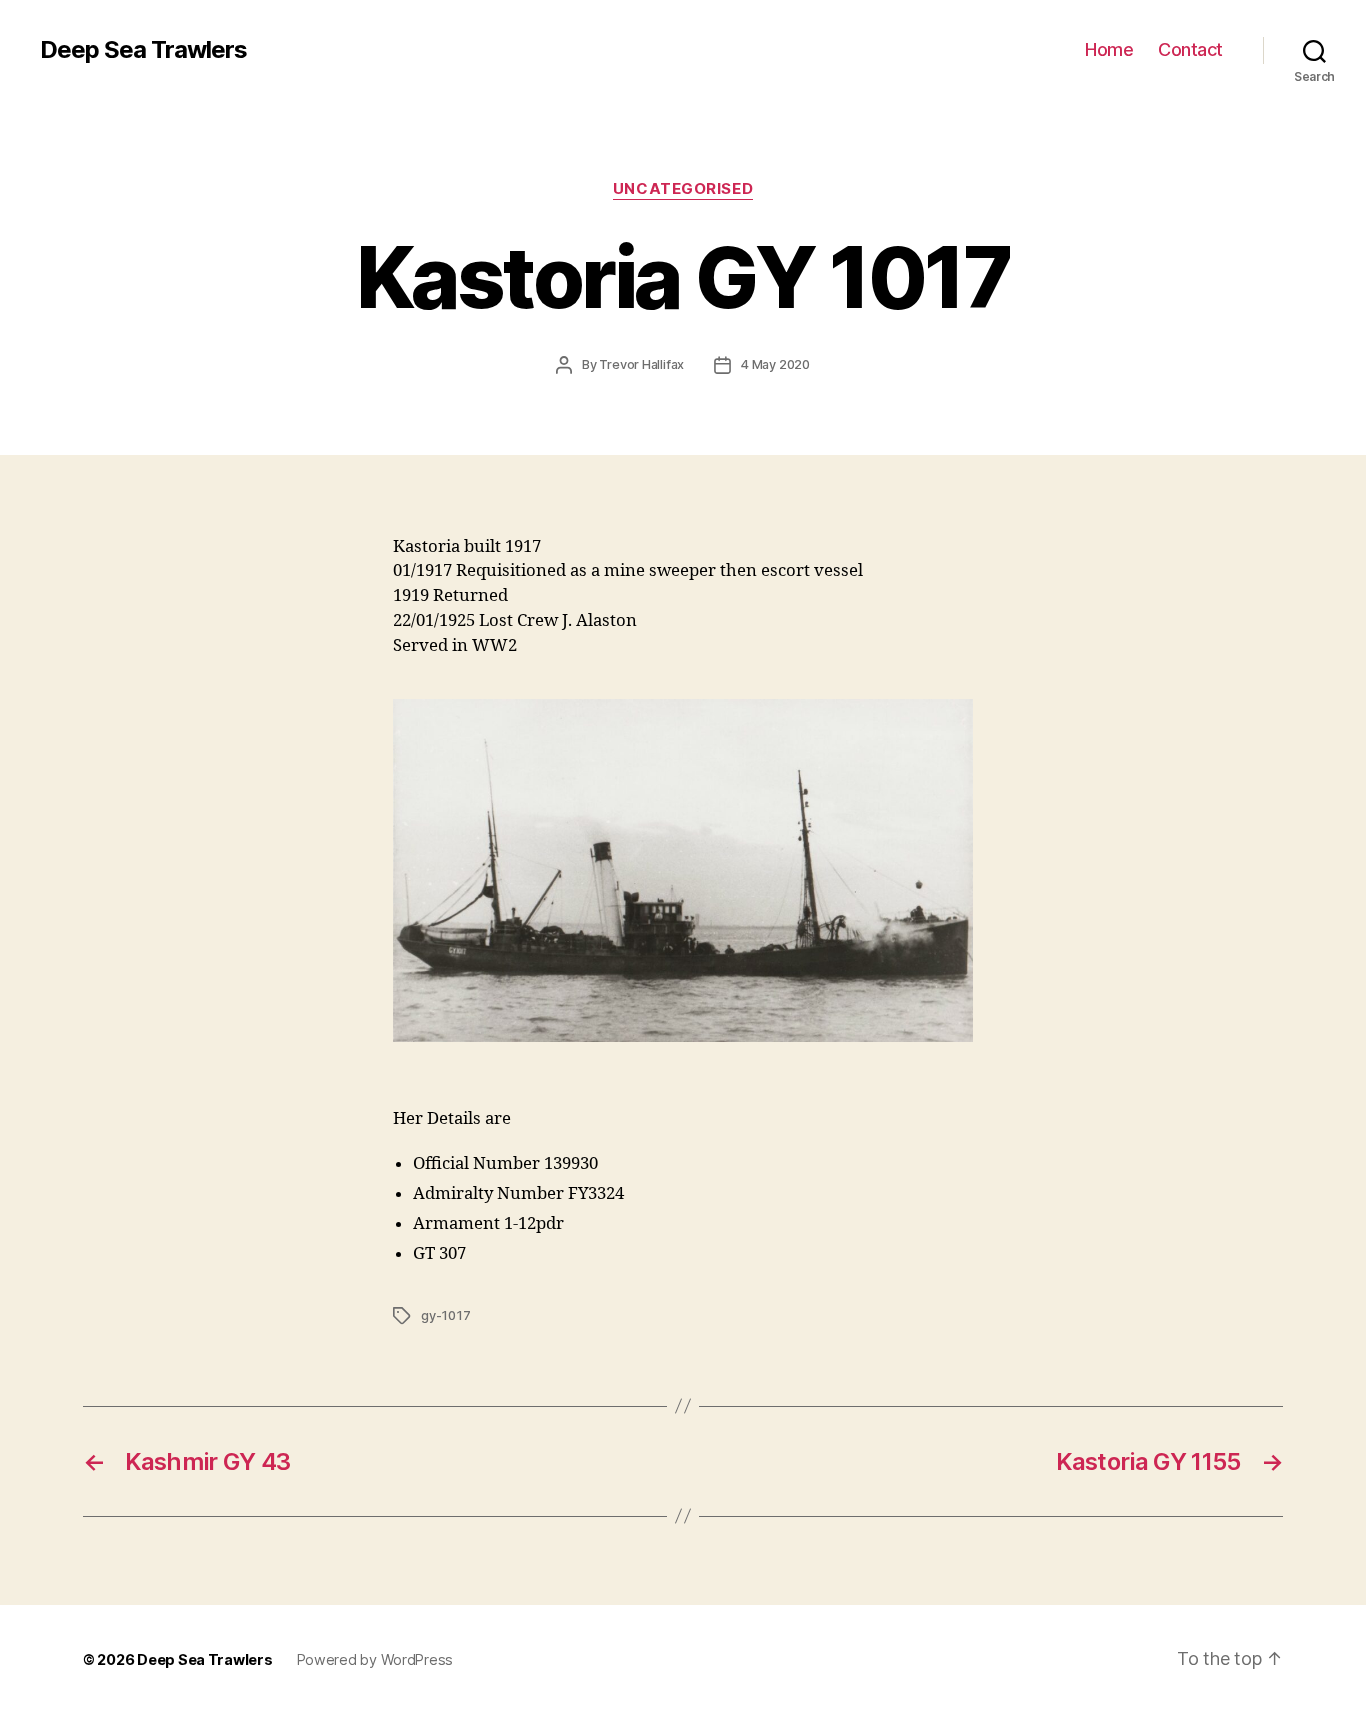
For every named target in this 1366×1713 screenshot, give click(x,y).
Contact (1190, 49)
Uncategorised (683, 189)
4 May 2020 (775, 364)
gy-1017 (446, 1315)
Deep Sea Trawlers (143, 50)
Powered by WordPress (375, 1659)
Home (1109, 49)
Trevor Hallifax (641, 364)
